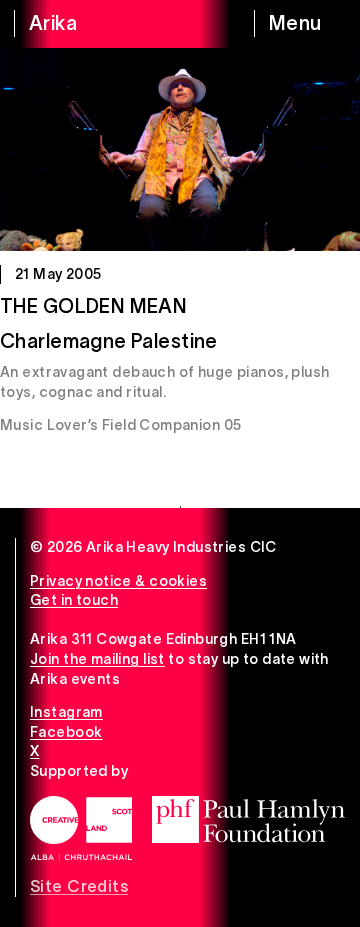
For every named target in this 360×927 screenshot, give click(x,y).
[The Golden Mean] (180, 149)
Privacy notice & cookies (118, 581)
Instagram (66, 712)
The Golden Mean (93, 306)
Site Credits (79, 886)
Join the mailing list (97, 659)
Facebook (66, 732)
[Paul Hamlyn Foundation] (248, 819)
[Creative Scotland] (81, 828)
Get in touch (74, 600)
